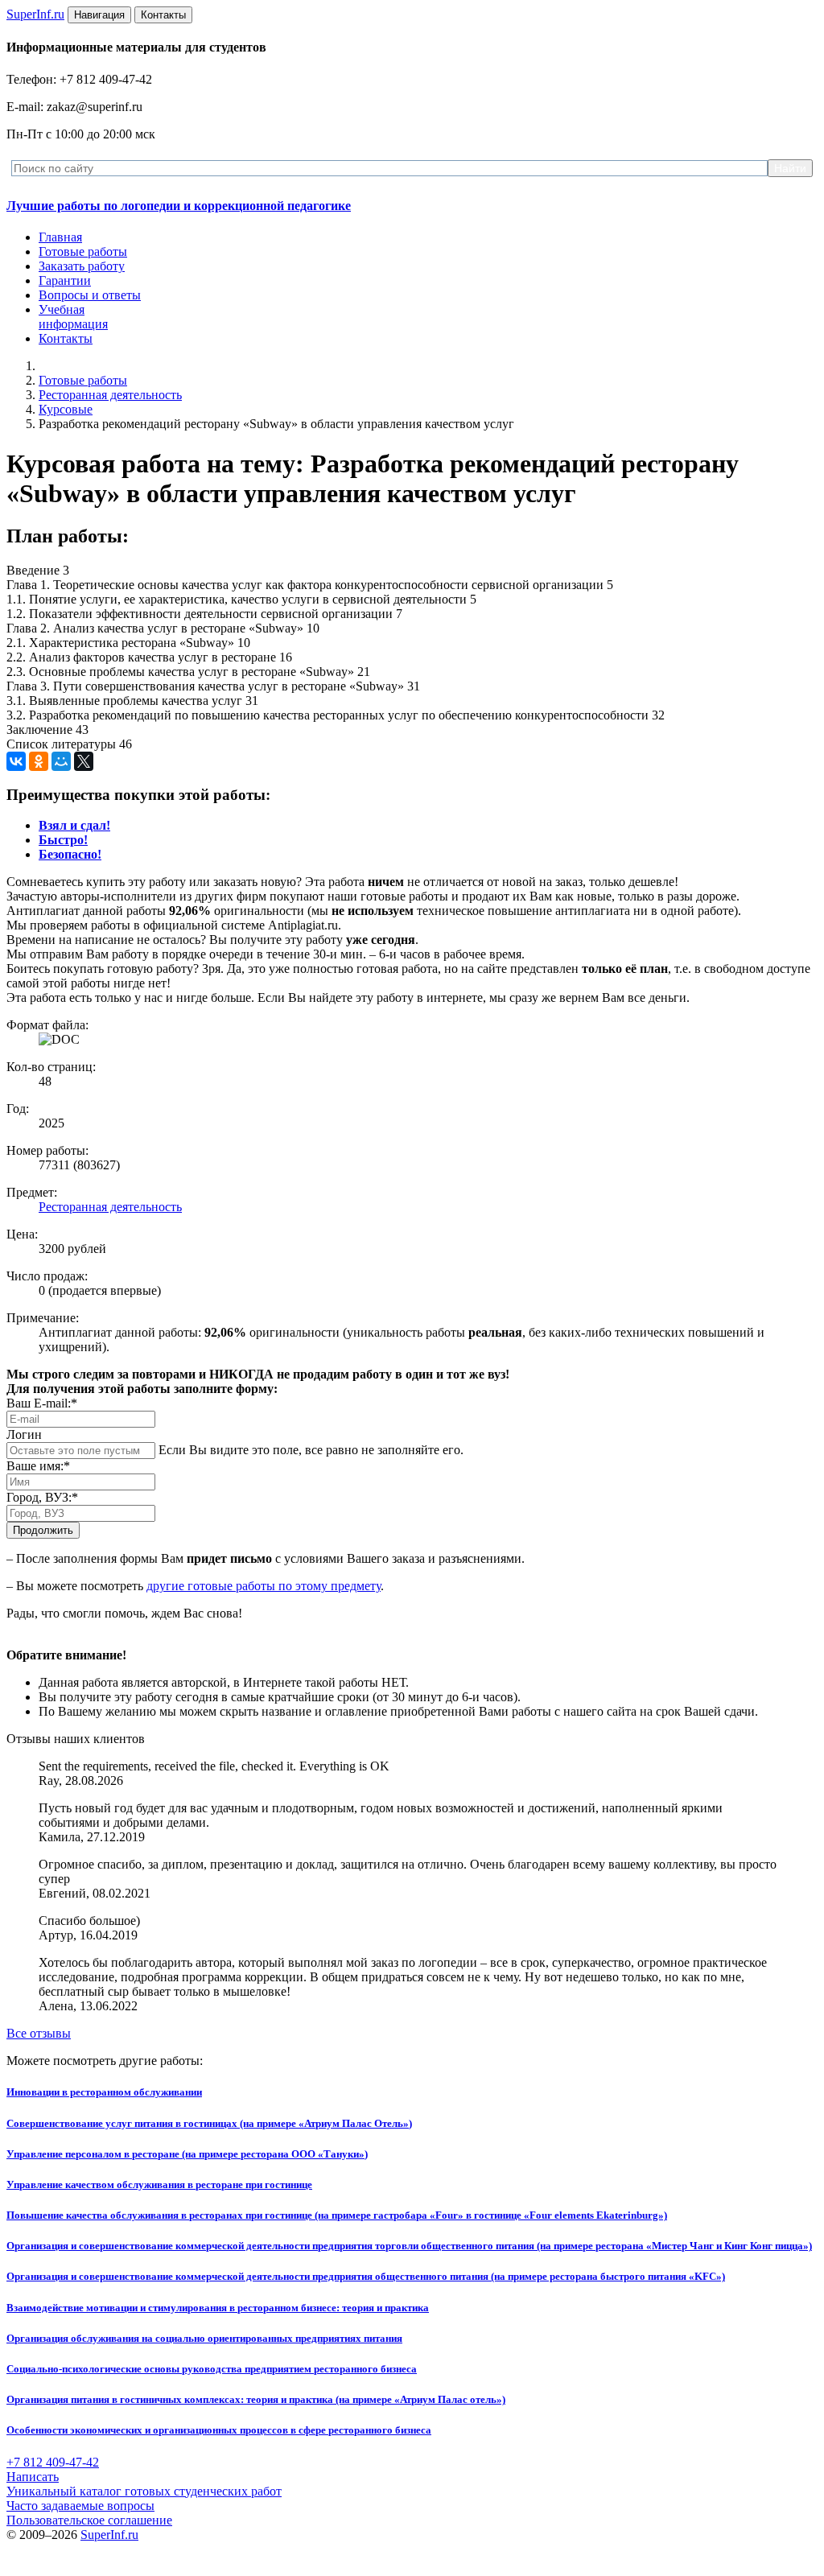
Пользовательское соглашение (89, 2520)
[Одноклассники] (39, 761)
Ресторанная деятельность (110, 395)
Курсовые (66, 409)
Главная (60, 237)
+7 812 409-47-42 (53, 2462)
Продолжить (43, 1530)
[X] (84, 761)
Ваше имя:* (38, 1466)
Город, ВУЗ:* (42, 1497)
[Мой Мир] (61, 761)
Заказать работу (82, 266)
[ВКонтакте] (16, 761)
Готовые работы (83, 251)
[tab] (74, 825)
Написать (33, 2477)
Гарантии (65, 280)
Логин (24, 1434)
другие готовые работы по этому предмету (264, 1586)
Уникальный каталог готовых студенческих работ (144, 2491)
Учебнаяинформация (73, 317)
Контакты (66, 338)
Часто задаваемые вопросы (80, 2506)
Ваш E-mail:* (42, 1403)
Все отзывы (39, 2033)
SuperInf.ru (109, 2535)
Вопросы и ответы (90, 295)
